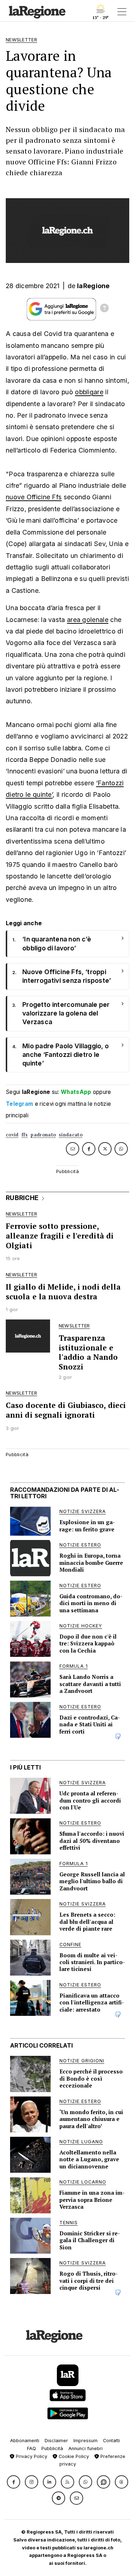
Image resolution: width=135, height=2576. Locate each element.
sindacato (71, 1135)
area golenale (88, 620)
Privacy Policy (31, 2456)
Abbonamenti (25, 2441)
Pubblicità (52, 2448)
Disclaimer (56, 2441)
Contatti (111, 2441)
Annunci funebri (85, 2448)
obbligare (89, 392)
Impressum (85, 2441)
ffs (25, 1135)
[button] (13, 2482)
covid (12, 1135)
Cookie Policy (73, 2456)
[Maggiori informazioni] (104, 309)
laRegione (93, 286)
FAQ (31, 2448)
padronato (43, 1135)
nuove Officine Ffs (34, 497)
